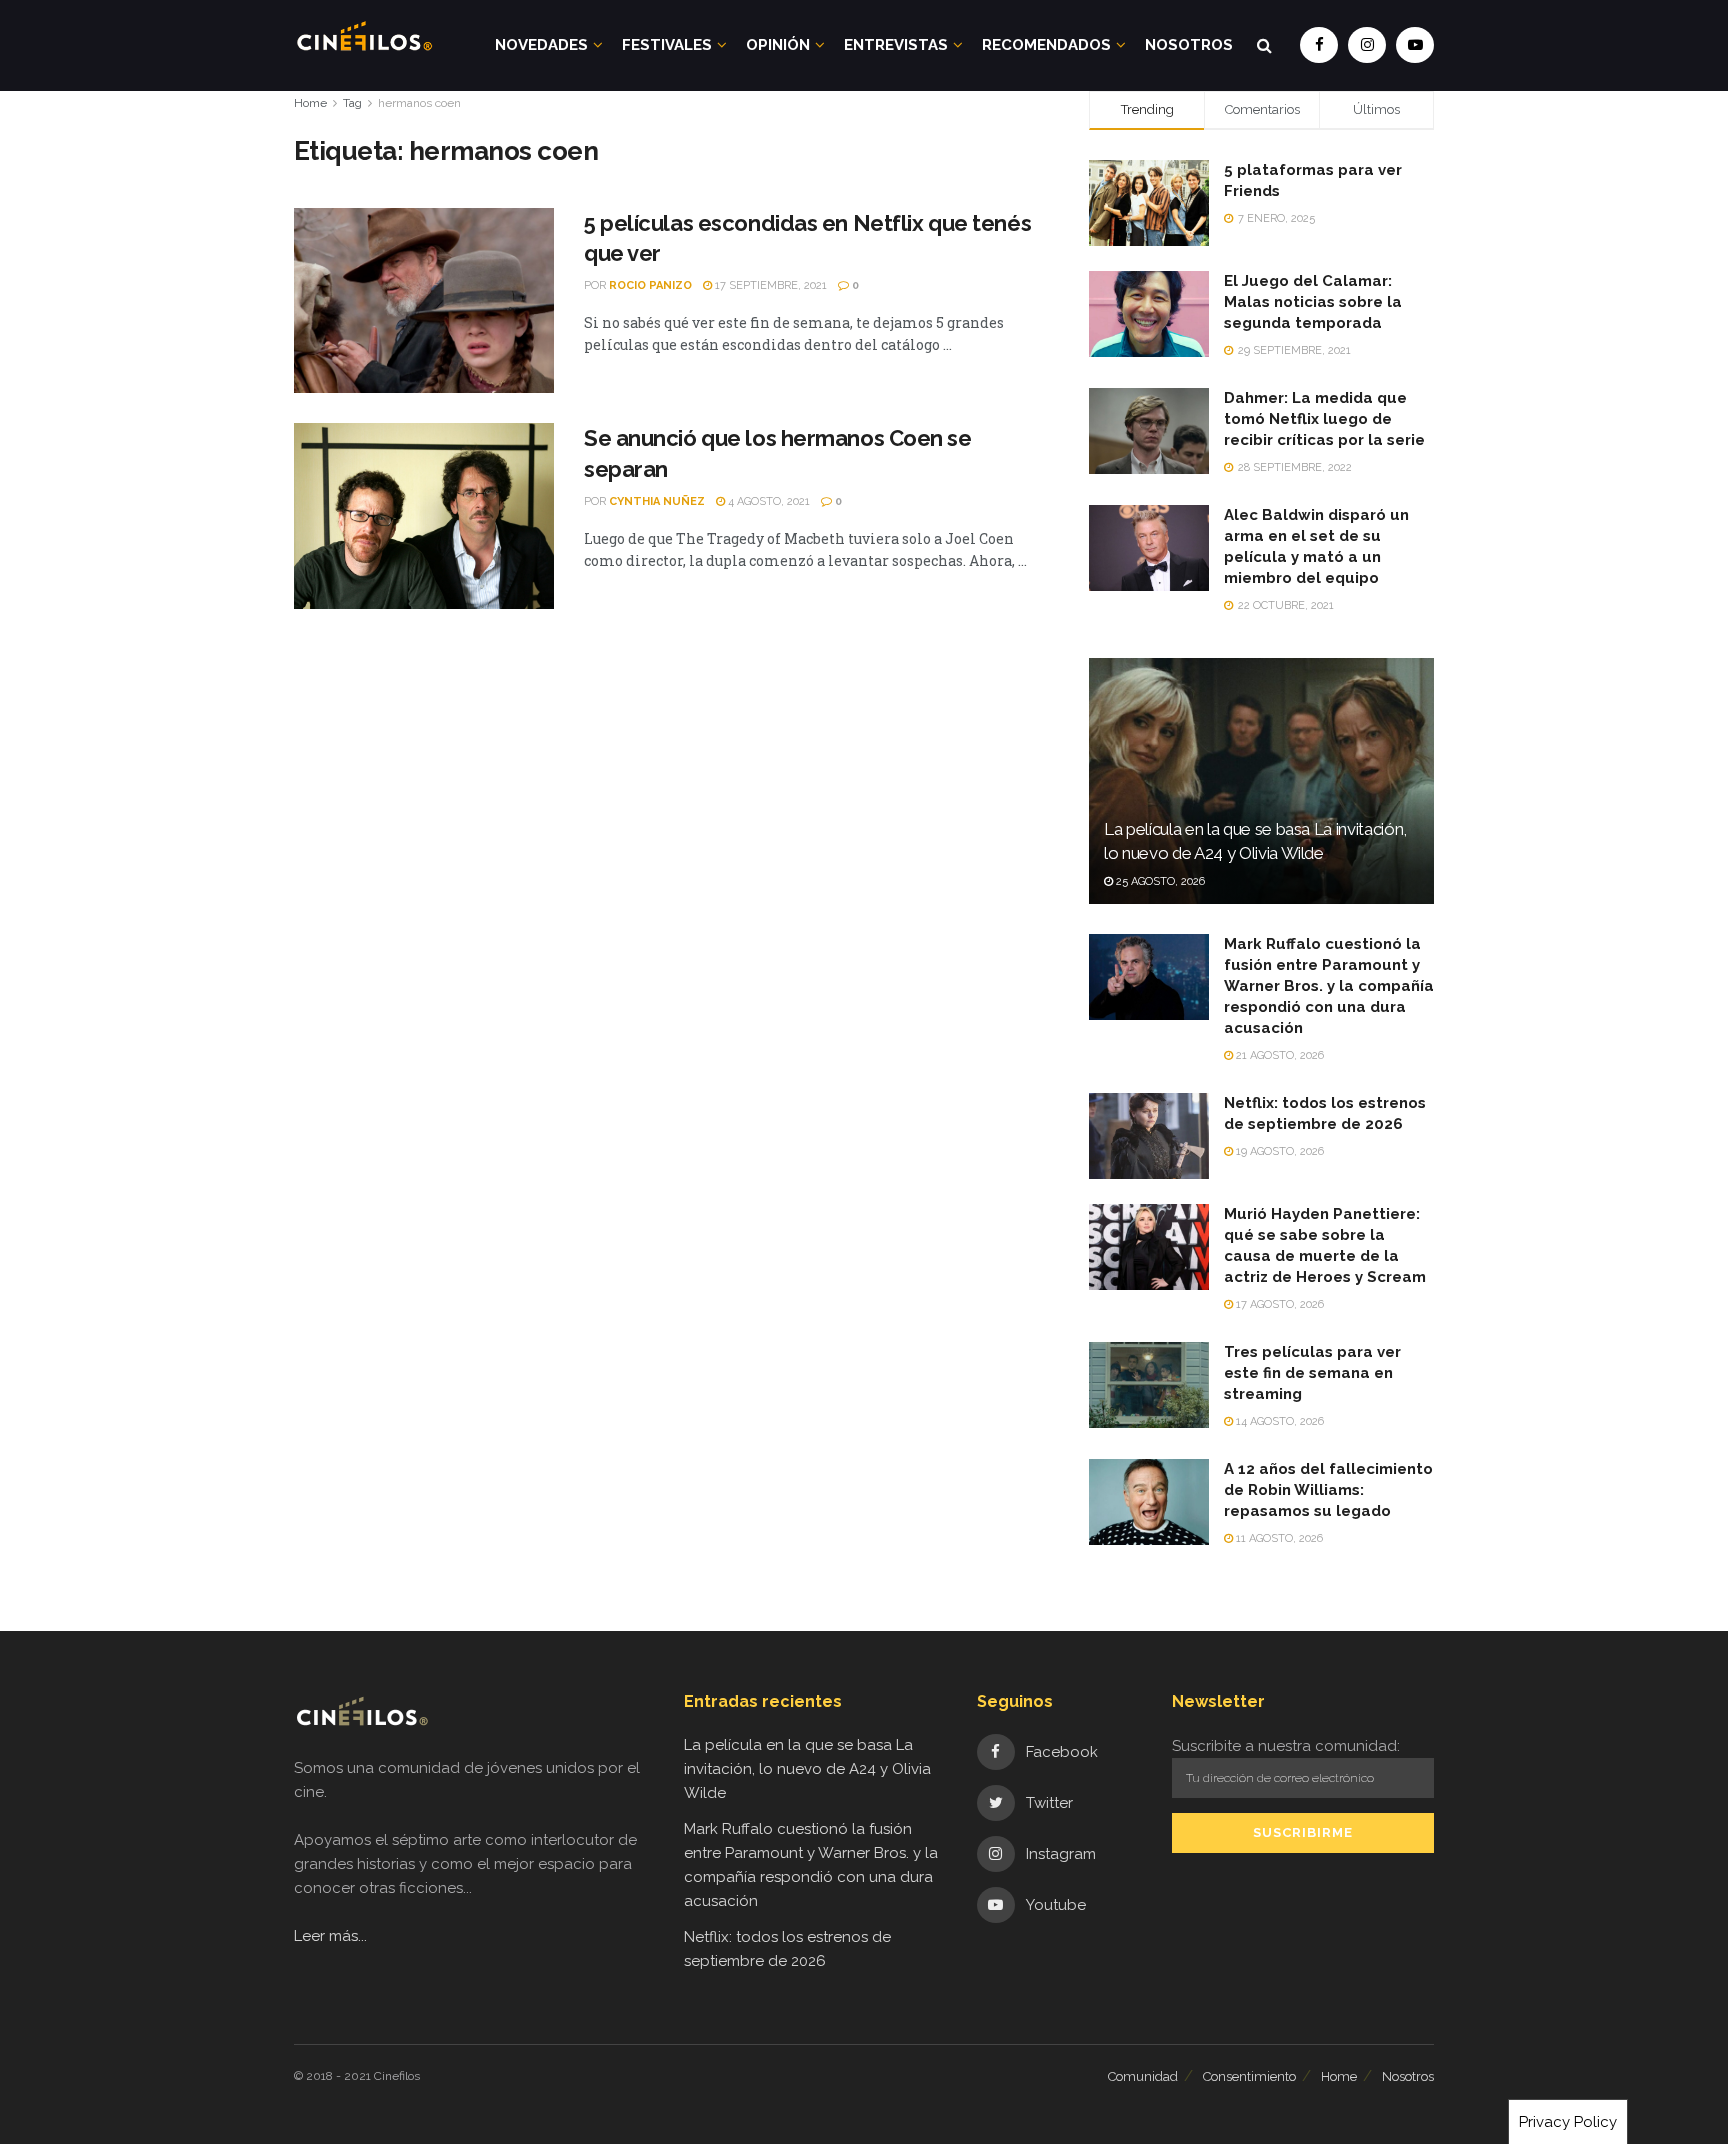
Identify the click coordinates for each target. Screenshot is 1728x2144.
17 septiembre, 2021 (769, 285)
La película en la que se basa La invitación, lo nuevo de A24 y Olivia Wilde (807, 1769)
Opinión (778, 45)
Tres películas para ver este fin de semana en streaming (1312, 1373)
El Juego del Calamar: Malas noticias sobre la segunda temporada (1313, 302)
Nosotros (1189, 45)
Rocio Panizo (650, 285)
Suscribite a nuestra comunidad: (1286, 1746)
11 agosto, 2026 (1278, 1538)
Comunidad (1143, 2076)
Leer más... (330, 1936)
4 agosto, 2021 (767, 501)
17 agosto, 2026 (1278, 1304)
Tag (352, 103)
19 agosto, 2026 (1278, 1151)
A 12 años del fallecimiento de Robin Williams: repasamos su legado (1328, 1490)
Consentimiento (1249, 2076)
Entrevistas (896, 45)
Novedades (541, 45)
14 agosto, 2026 (1278, 1421)
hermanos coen (419, 103)
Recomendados (1046, 45)
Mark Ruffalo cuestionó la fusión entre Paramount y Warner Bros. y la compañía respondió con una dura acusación (1329, 986)
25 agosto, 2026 (1159, 881)
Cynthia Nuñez (657, 501)
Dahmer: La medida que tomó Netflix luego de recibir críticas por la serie (1324, 419)
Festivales (667, 45)
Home (310, 103)
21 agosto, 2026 (1278, 1055)
